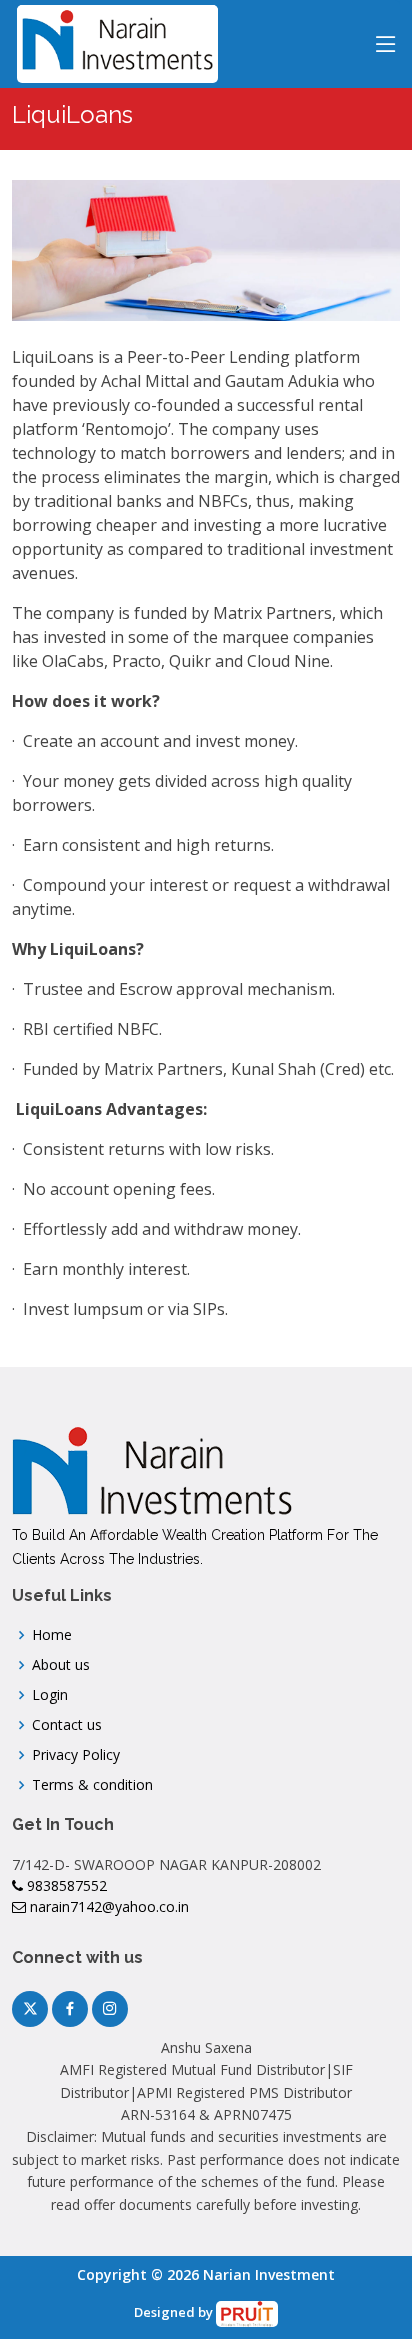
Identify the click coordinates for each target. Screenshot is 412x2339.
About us (61, 1665)
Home (52, 1635)
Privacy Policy (76, 1755)
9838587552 (65, 1885)
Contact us (67, 1725)
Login (50, 1695)
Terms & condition (92, 1785)
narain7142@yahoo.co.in (107, 1906)
